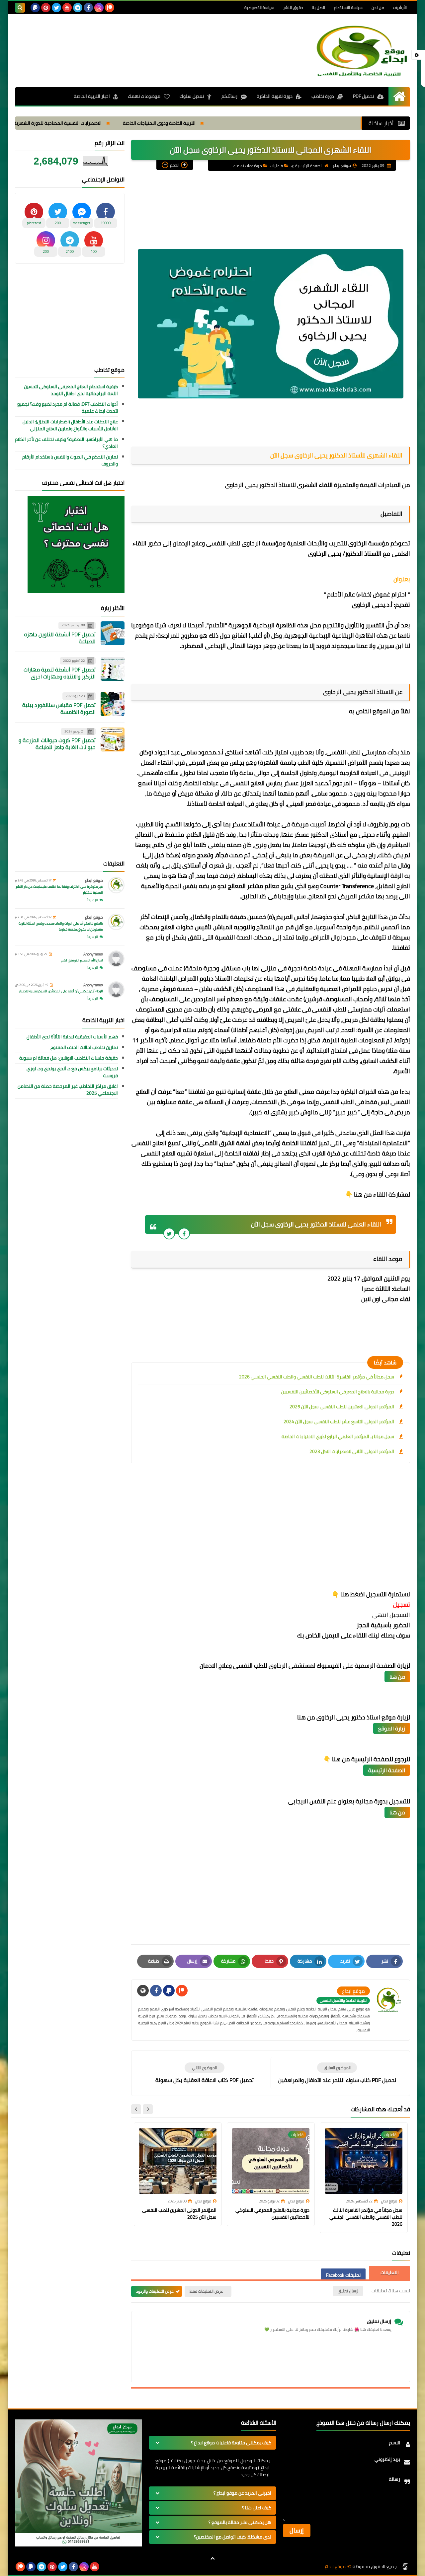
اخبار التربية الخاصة (92, 96)
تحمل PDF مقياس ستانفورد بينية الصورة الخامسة (59, 708)
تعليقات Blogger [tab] (389, 2273)
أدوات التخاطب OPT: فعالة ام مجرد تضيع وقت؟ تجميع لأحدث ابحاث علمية (68, 408)
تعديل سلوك (192, 96)
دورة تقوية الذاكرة (275, 96)
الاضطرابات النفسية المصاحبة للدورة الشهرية (139, 123)
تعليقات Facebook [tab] (343, 2275)
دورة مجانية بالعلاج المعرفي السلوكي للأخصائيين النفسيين (338, 1392)
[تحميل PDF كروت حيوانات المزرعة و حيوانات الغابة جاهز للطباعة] (113, 739)
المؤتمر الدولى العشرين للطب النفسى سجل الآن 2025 (342, 1407)
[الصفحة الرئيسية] (399, 96)
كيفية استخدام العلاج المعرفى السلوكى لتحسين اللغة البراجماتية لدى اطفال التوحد (71, 390)
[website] (143, 1991)
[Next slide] (136, 2109)
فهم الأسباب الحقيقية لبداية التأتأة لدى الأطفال (72, 1037)
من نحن (378, 7)
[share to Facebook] (184, 1234)
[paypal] (35, 8)
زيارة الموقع (392, 1728)
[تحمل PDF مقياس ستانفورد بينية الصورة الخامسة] (113, 704)
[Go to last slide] (148, 2109)
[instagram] (99, 8)
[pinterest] (46, 8)
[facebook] (88, 8)
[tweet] (169, 1234)
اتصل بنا (318, 7)
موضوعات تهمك (144, 96)
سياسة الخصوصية (259, 7)
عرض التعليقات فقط (206, 2291)
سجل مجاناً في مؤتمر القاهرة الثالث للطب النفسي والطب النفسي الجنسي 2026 (317, 1377)
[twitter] (56, 8)
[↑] (212, 2558)
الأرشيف (400, 7)
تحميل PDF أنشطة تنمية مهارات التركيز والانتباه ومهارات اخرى (60, 673)
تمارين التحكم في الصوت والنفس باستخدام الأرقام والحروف (70, 460)
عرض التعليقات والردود (155, 2291)
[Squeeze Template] (405, 2567)
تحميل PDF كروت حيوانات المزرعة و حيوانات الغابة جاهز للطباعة (57, 744)
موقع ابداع (94, 880)
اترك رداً (93, 900)
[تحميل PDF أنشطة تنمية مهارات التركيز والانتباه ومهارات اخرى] (113, 669)
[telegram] (78, 8)
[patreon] (110, 8)
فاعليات (277, 166)
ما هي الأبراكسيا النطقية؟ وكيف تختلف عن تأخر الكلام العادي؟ (66, 443)
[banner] (79, 2545)
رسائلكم (229, 96)
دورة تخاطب (323, 96)
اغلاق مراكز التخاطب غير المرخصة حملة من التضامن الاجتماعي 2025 (68, 1090)
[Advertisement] (136, 39)
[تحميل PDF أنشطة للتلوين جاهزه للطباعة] (113, 633)
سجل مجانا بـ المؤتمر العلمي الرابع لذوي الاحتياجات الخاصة (338, 1436)
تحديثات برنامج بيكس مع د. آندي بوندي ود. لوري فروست (72, 1072)
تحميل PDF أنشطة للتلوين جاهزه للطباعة (60, 638)
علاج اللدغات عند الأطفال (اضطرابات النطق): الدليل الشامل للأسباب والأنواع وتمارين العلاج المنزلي (70, 425)
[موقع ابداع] (362, 51)
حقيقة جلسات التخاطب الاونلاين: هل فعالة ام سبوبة (69, 1058)
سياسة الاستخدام (348, 7)
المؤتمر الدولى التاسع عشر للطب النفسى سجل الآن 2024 (339, 1422)
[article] (204, 2073)
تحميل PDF (363, 96)
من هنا (397, 1677)
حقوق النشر (293, 7)
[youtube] (67, 8)
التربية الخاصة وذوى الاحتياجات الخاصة (241, 123)
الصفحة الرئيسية (309, 166)
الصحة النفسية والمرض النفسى (43, 123)
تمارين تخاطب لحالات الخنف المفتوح (84, 1047)
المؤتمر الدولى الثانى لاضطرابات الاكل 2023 (352, 1451)
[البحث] (20, 8)
